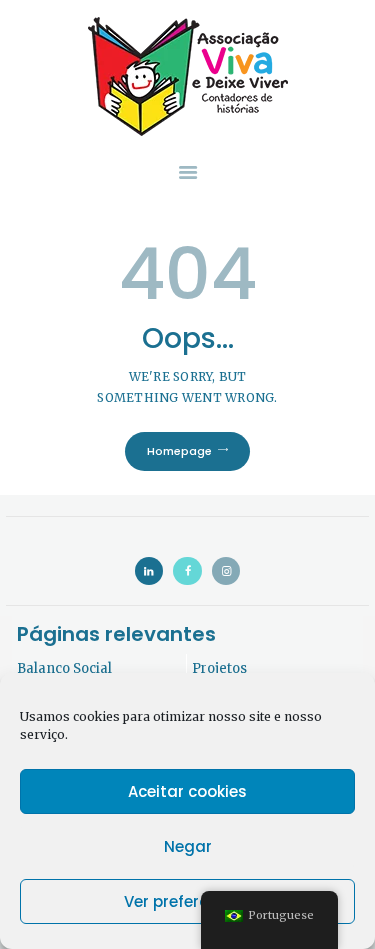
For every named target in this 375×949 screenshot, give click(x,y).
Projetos (219, 668)
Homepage (179, 451)
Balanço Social (64, 668)
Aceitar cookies (187, 791)
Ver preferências (188, 901)
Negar (188, 846)
